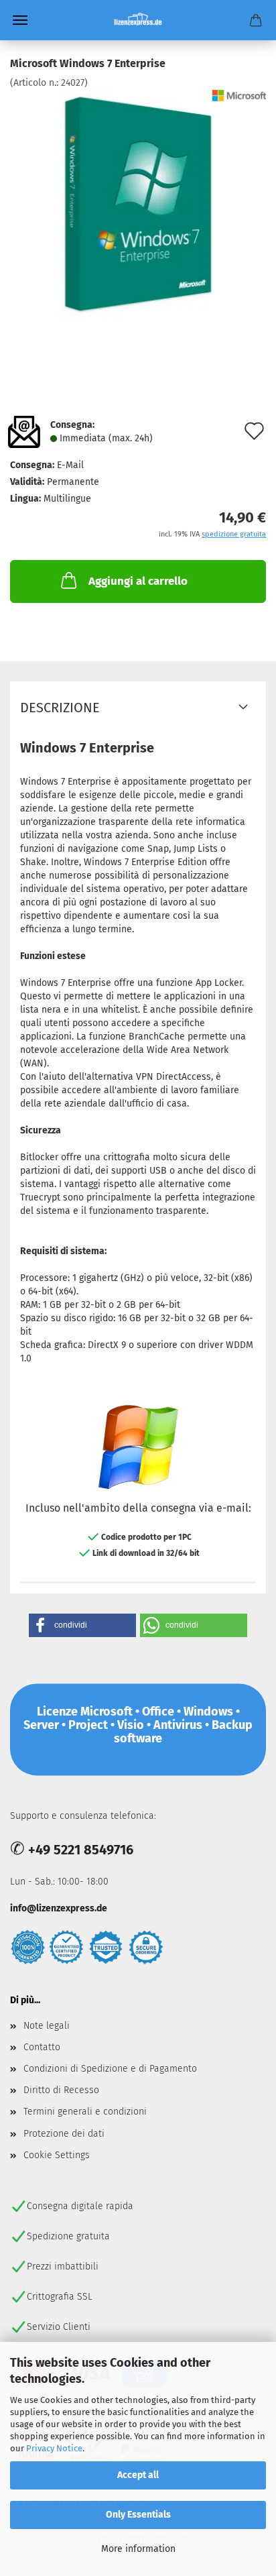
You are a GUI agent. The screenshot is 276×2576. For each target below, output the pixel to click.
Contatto (42, 2047)
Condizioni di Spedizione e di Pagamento (110, 2069)
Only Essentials (138, 2515)
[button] (82, 1625)
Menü (20, 20)
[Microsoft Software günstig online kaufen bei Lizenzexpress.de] (138, 20)
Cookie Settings (57, 2155)
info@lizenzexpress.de (59, 1908)
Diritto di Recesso (61, 2090)
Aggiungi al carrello (138, 581)
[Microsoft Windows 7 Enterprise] (138, 204)
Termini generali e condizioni (85, 2112)
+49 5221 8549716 (81, 1850)
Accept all (138, 2475)
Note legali (47, 2026)
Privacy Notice (54, 2448)
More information (138, 2549)
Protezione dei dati (64, 2134)
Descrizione (60, 708)
